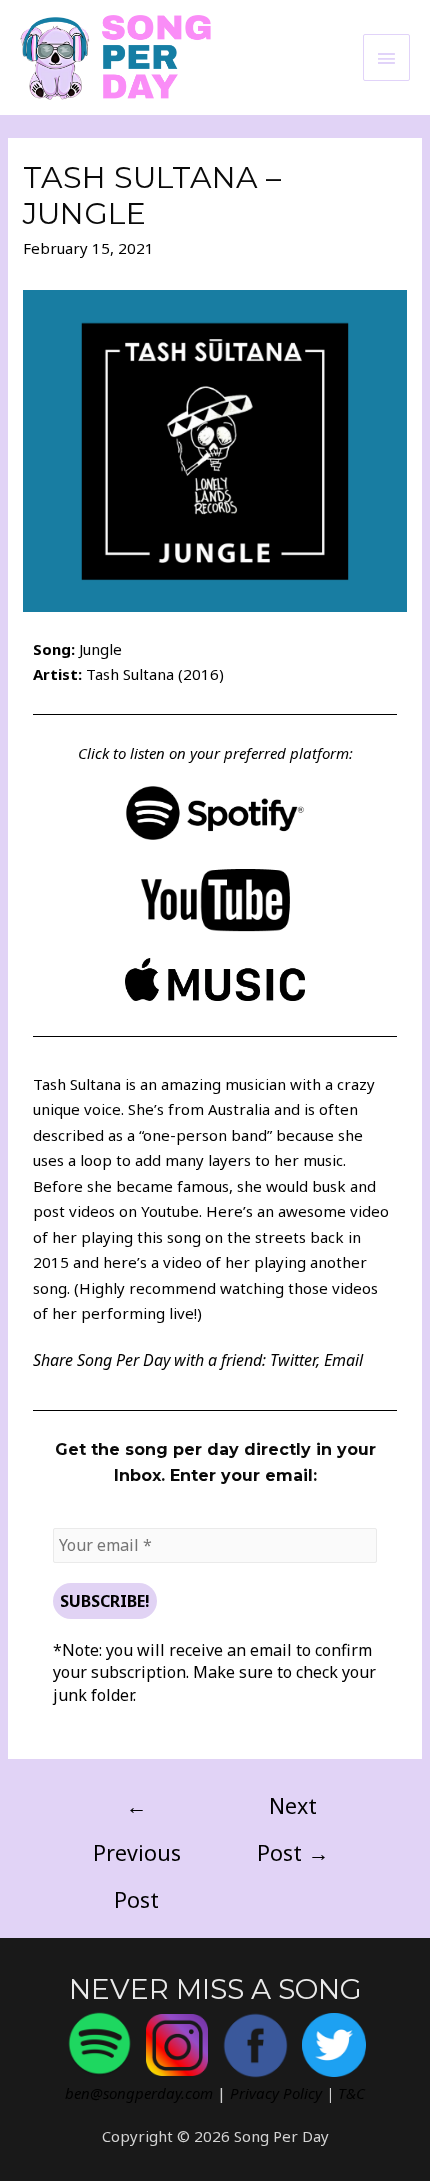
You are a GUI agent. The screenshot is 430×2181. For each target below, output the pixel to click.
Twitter (293, 1360)
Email (343, 1360)
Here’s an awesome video (297, 1211)
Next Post (293, 1812)
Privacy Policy (276, 2093)
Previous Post (137, 1812)
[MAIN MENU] (387, 57)
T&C (351, 2093)
